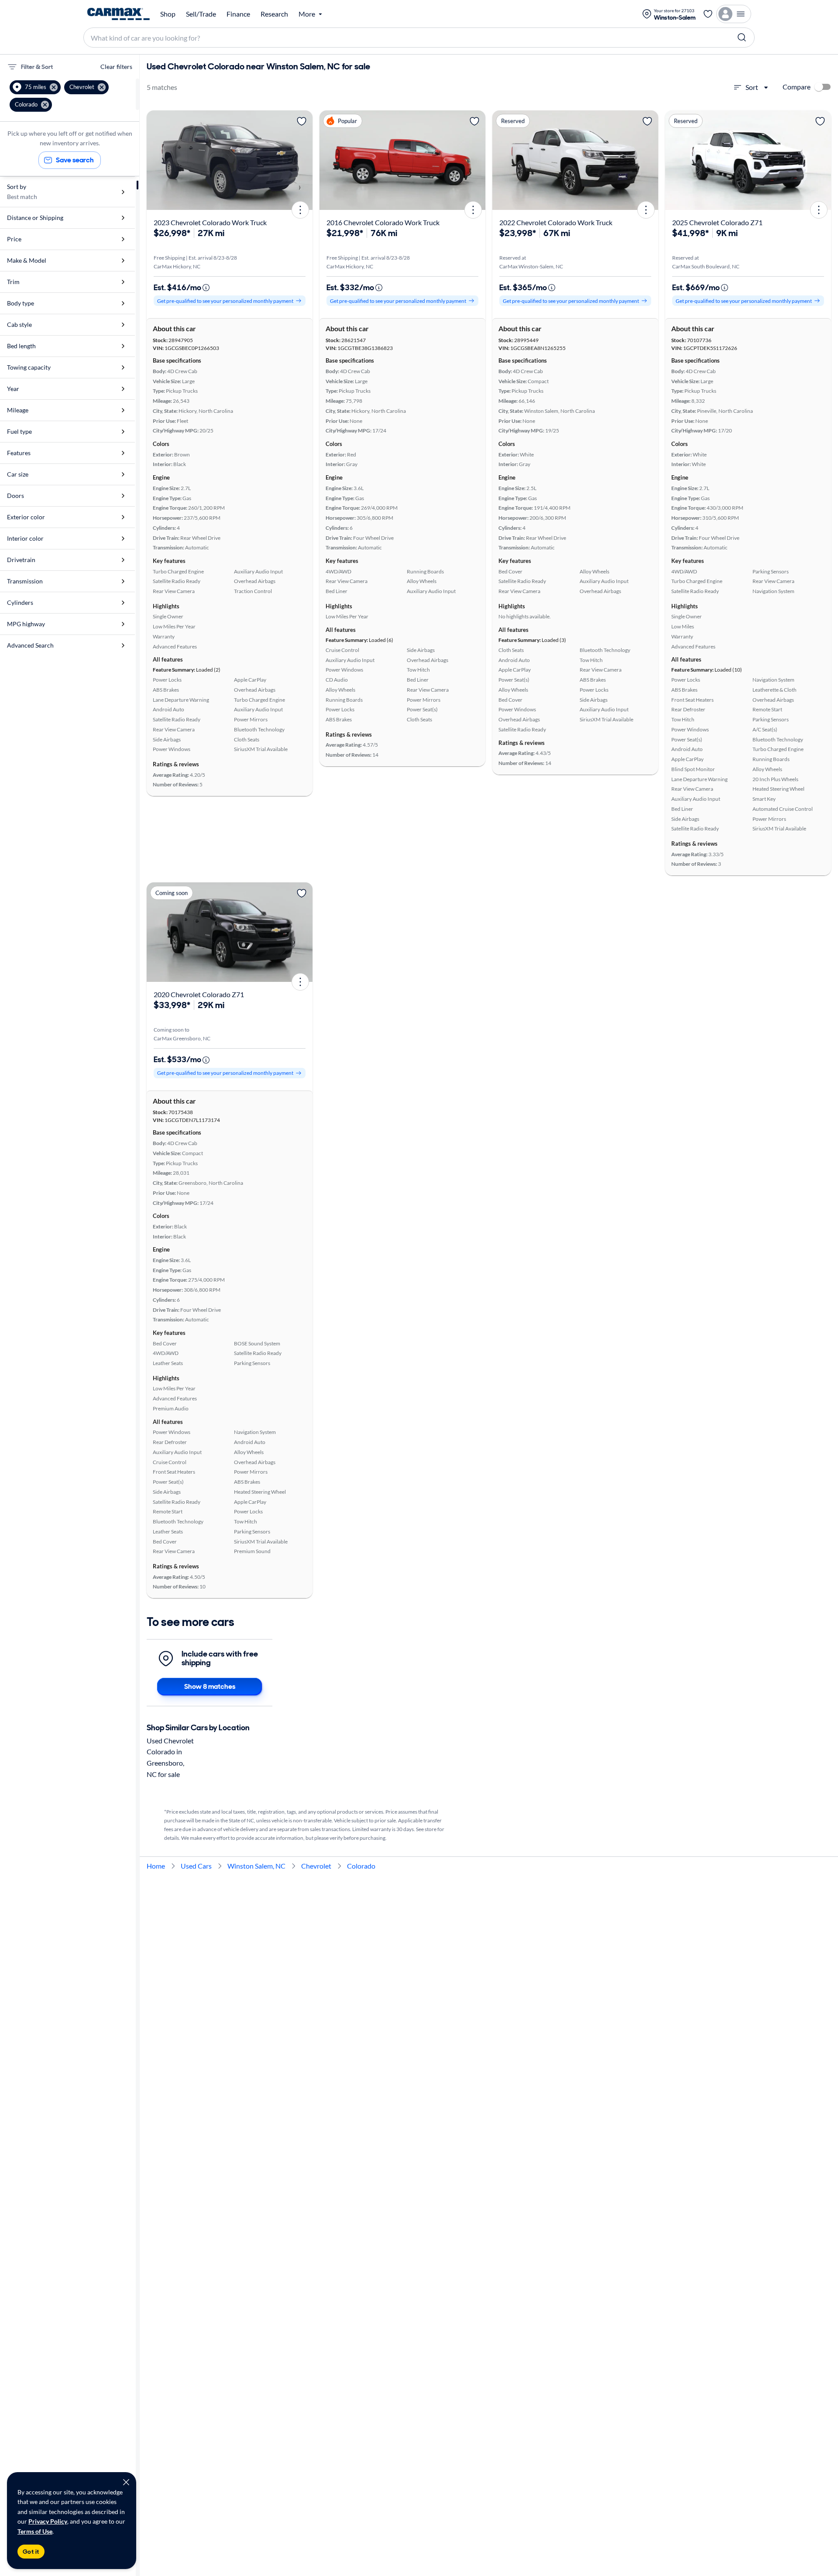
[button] (35, 87)
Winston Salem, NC (256, 1866)
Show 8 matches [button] (210, 1686)
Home (156, 1866)
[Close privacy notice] (126, 2482)
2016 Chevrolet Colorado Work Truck (383, 222)
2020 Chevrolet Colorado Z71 (199, 994)
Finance (238, 14)
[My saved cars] (708, 14)
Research (274, 14)
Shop (168, 14)
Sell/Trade (201, 14)
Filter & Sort (37, 67)
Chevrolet (316, 1866)
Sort (752, 87)
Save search (75, 160)
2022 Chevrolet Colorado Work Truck (556, 222)
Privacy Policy (48, 2521)
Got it (31, 2552)
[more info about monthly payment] (206, 288)
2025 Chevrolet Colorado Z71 (717, 222)
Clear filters (116, 67)
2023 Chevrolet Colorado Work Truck (210, 222)
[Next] (303, 160)
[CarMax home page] (118, 14)
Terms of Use (35, 2531)
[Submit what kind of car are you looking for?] (742, 38)
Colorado (361, 1866)
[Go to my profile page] (734, 14)
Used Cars (196, 1866)
